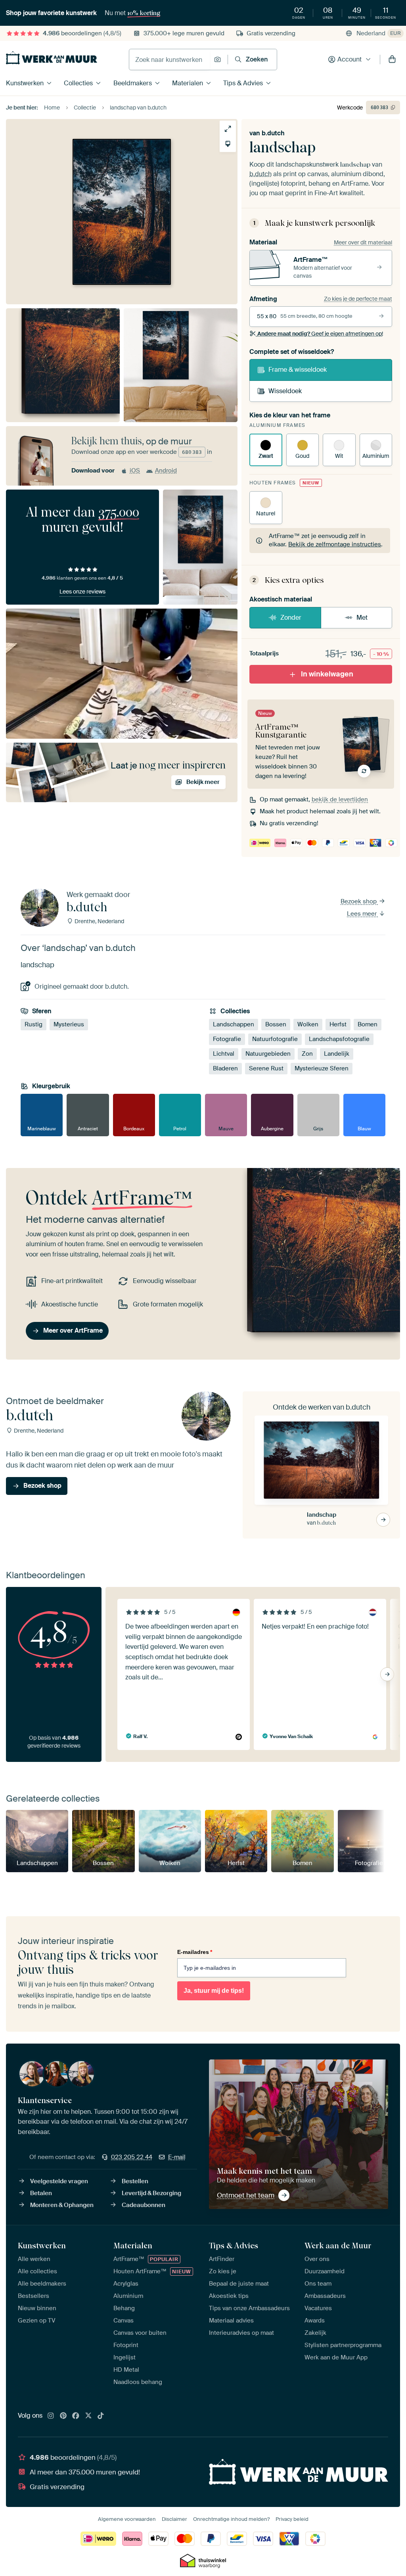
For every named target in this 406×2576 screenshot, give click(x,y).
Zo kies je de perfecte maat (358, 299)
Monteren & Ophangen (62, 2205)
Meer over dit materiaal (363, 242)
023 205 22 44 (132, 2157)
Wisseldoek (285, 391)
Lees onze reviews (82, 592)
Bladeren (225, 1068)
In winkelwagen (327, 674)
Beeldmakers (133, 83)
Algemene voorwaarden (127, 2519)
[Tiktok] (101, 2416)
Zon (307, 1054)
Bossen (276, 1024)
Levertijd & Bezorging (151, 2193)
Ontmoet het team (246, 2195)
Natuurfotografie (275, 1039)
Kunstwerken (25, 83)
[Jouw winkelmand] (392, 60)
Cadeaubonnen (144, 2205)
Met (362, 618)
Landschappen (234, 1024)
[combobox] (169, 60)
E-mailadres (195, 1952)
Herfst (338, 1024)
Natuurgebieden (268, 1054)
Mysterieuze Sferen (322, 1068)
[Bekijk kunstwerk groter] (228, 129)
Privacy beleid (292, 2519)
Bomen (368, 1024)
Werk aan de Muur (338, 2246)
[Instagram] (51, 2416)
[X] (88, 2416)
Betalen (41, 2193)
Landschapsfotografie (339, 1039)
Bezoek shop (359, 901)
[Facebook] (76, 2416)
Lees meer (363, 914)
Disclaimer (174, 2519)
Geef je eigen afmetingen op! (320, 334)
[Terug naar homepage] (52, 58)
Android (166, 471)
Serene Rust (266, 1068)
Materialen (188, 83)
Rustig (34, 1024)
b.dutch (273, 133)
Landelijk (337, 1054)
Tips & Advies (243, 83)
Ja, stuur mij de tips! (214, 1991)
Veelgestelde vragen (59, 2181)
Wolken (308, 1024)
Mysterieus (69, 1024)
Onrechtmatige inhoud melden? (231, 2519)
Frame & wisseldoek (298, 370)
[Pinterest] (63, 2416)
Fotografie (227, 1039)
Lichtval (224, 1054)
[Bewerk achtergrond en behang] (228, 144)
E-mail (177, 2157)
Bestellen (135, 2181)
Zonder (291, 618)
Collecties (78, 83)
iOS (135, 471)
